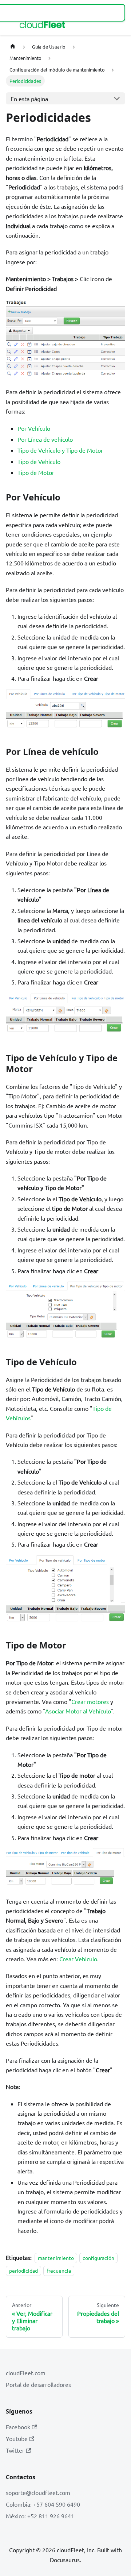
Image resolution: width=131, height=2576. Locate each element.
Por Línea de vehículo (45, 439)
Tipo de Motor (36, 472)
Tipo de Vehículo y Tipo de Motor (60, 450)
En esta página (29, 99)
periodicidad (23, 2270)
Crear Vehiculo (78, 1959)
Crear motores (90, 1701)
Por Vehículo (34, 428)
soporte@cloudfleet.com (38, 2492)
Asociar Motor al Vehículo (78, 1711)
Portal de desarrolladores (38, 2384)
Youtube (17, 2438)
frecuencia (59, 2270)
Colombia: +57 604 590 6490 (43, 2504)
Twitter (15, 2450)
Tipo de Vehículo (39, 461)
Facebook (18, 2427)
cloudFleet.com (26, 2373)
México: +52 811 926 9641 (40, 2516)
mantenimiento (56, 2258)
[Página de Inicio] (13, 47)
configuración (98, 2258)
